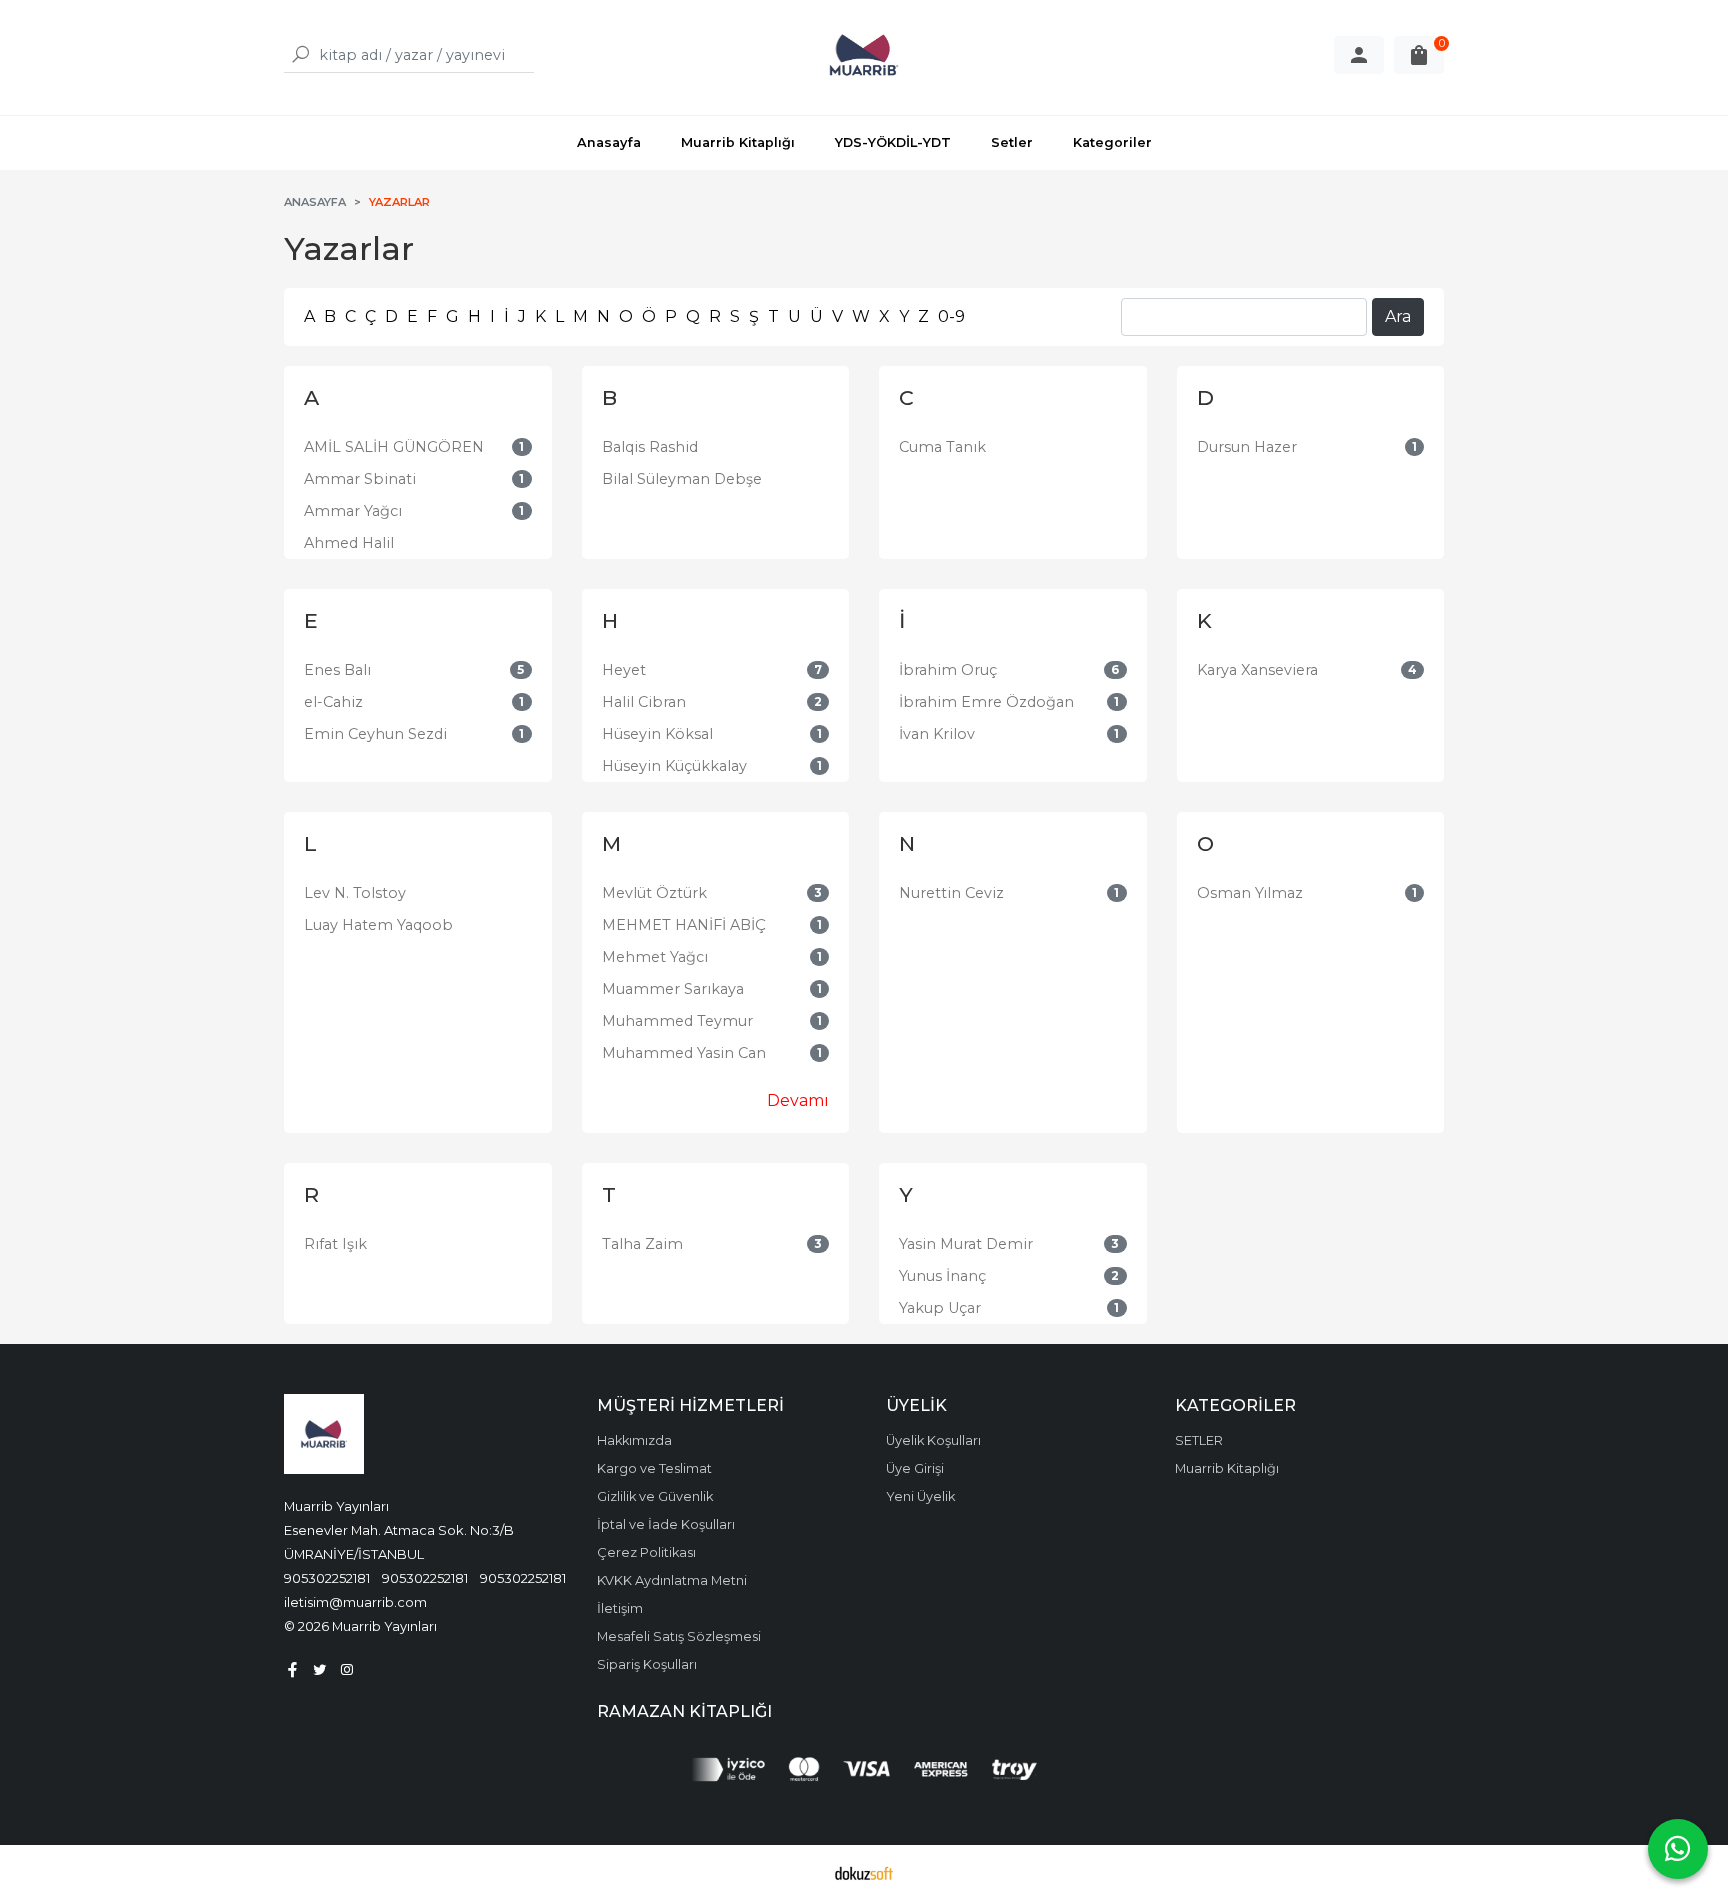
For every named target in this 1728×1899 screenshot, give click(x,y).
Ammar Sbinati (360, 479)
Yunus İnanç (942, 1276)
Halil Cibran (644, 702)
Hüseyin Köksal (657, 734)
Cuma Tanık (942, 447)
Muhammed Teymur (677, 1021)
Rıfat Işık (335, 1244)
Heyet (624, 670)
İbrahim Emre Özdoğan (986, 702)
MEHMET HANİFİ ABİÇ (684, 925)
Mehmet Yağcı (655, 957)
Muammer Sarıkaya (673, 989)
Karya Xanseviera (1257, 670)
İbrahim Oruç (948, 670)
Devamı (798, 1100)
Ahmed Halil (349, 543)
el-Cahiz (333, 702)
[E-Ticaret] (864, 1872)
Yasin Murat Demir (966, 1244)
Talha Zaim (642, 1244)
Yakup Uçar (940, 1308)
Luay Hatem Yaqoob (378, 925)
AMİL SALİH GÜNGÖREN (394, 447)
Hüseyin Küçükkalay (674, 766)
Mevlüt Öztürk (654, 893)
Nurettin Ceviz (951, 893)
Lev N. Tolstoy (355, 893)
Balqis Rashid (650, 447)
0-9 (951, 316)
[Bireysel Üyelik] (1359, 55)
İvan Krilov (937, 734)
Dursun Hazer (1247, 447)
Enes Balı (337, 670)
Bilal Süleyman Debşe (682, 479)
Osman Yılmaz (1250, 893)
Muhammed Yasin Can (684, 1053)
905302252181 (327, 1578)
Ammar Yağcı (353, 511)
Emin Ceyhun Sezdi (375, 734)
